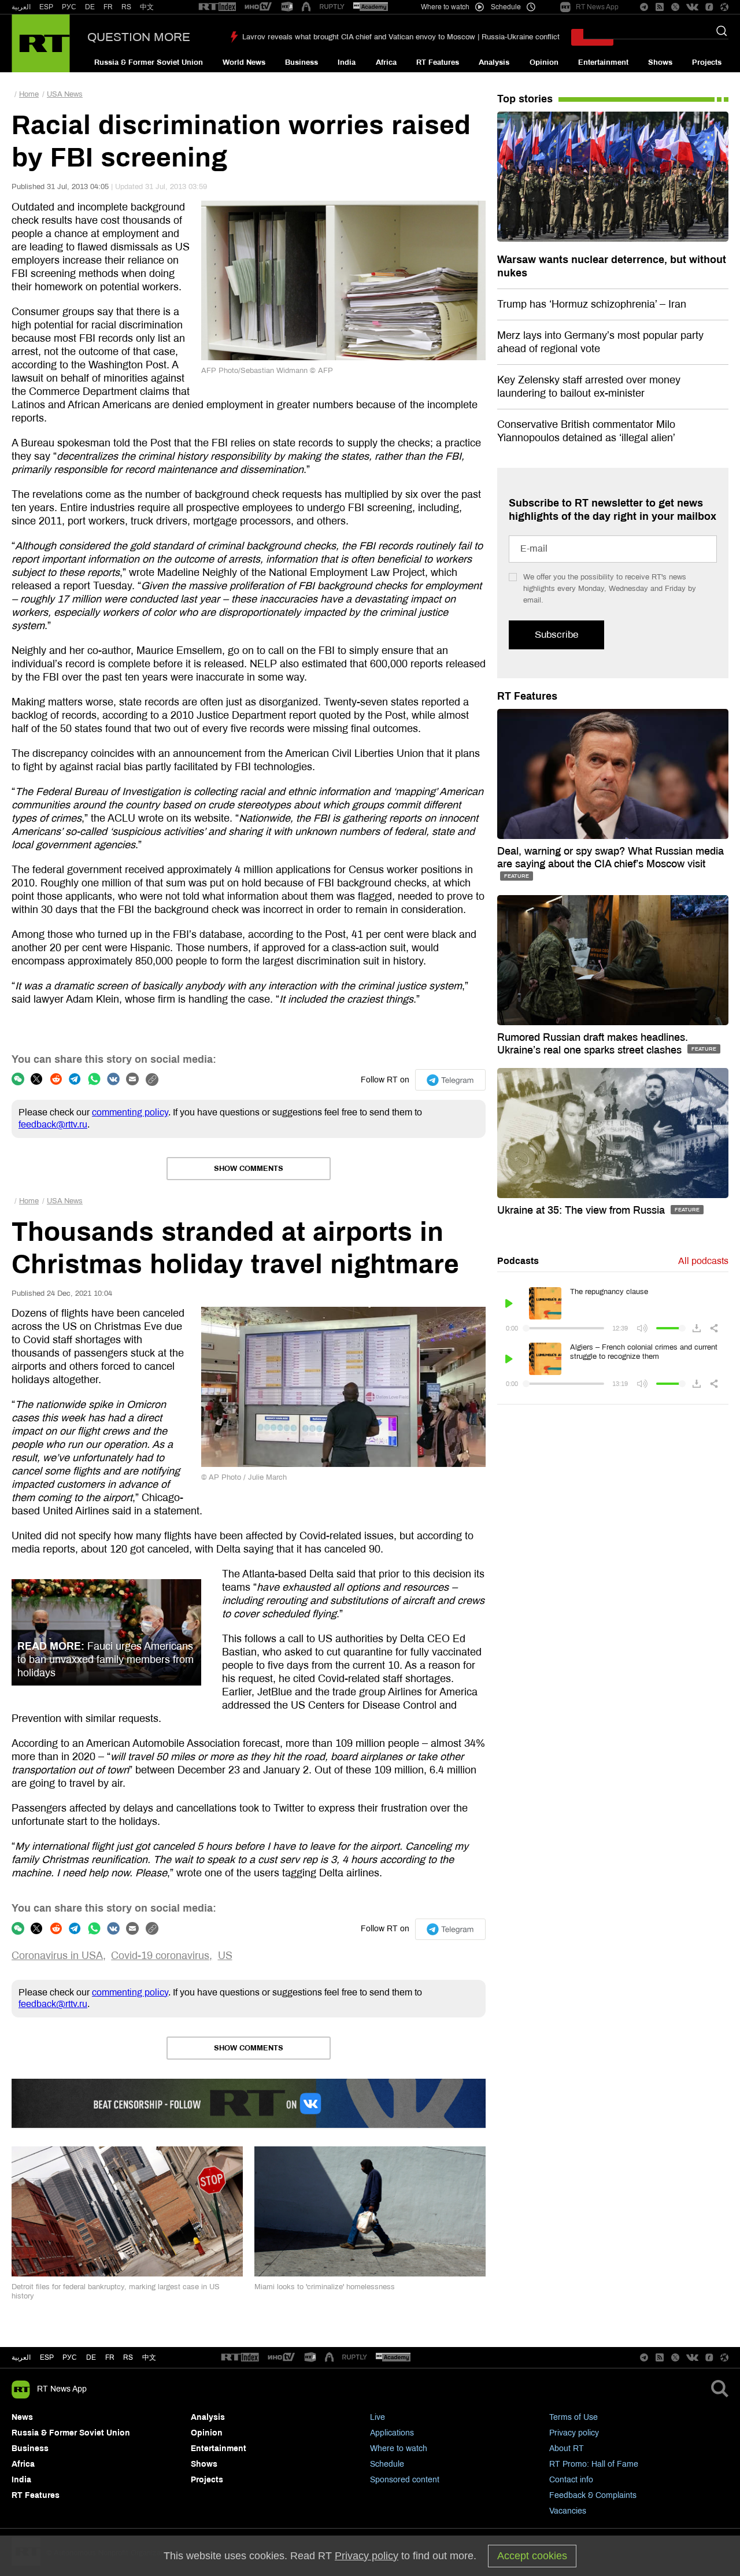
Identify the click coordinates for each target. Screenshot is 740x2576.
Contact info (571, 2480)
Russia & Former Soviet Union (149, 62)
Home (29, 94)
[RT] (217, 7)
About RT (567, 2449)
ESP (46, 7)
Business (301, 62)
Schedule (387, 2464)
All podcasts (703, 1261)
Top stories (525, 99)
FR (108, 7)
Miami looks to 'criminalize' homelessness (325, 2287)
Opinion (544, 62)
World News (244, 62)
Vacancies (568, 2511)
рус (70, 2357)
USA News (65, 94)
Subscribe (556, 635)
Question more (139, 37)
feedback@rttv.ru (53, 1124)
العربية (21, 7)
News (22, 2417)
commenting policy (130, 1112)
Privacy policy (574, 2433)
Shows (660, 62)
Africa (386, 62)
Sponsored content (405, 2480)
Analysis (494, 62)
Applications (392, 2433)
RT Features (438, 62)
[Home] (41, 43)
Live (378, 2417)
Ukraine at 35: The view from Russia (582, 1210)
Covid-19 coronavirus (160, 1956)
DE (90, 7)
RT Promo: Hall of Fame (594, 2464)
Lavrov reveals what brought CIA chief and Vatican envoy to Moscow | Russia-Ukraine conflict (401, 37)
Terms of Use (573, 2417)
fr (110, 2357)
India (347, 62)
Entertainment (603, 62)
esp (47, 2357)
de (91, 2357)
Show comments (249, 1169)
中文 (147, 7)
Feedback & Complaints (593, 2495)
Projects (707, 62)
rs (128, 2357)
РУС (69, 7)
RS (126, 7)
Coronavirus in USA (57, 1956)
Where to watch (399, 2449)
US (225, 1956)
